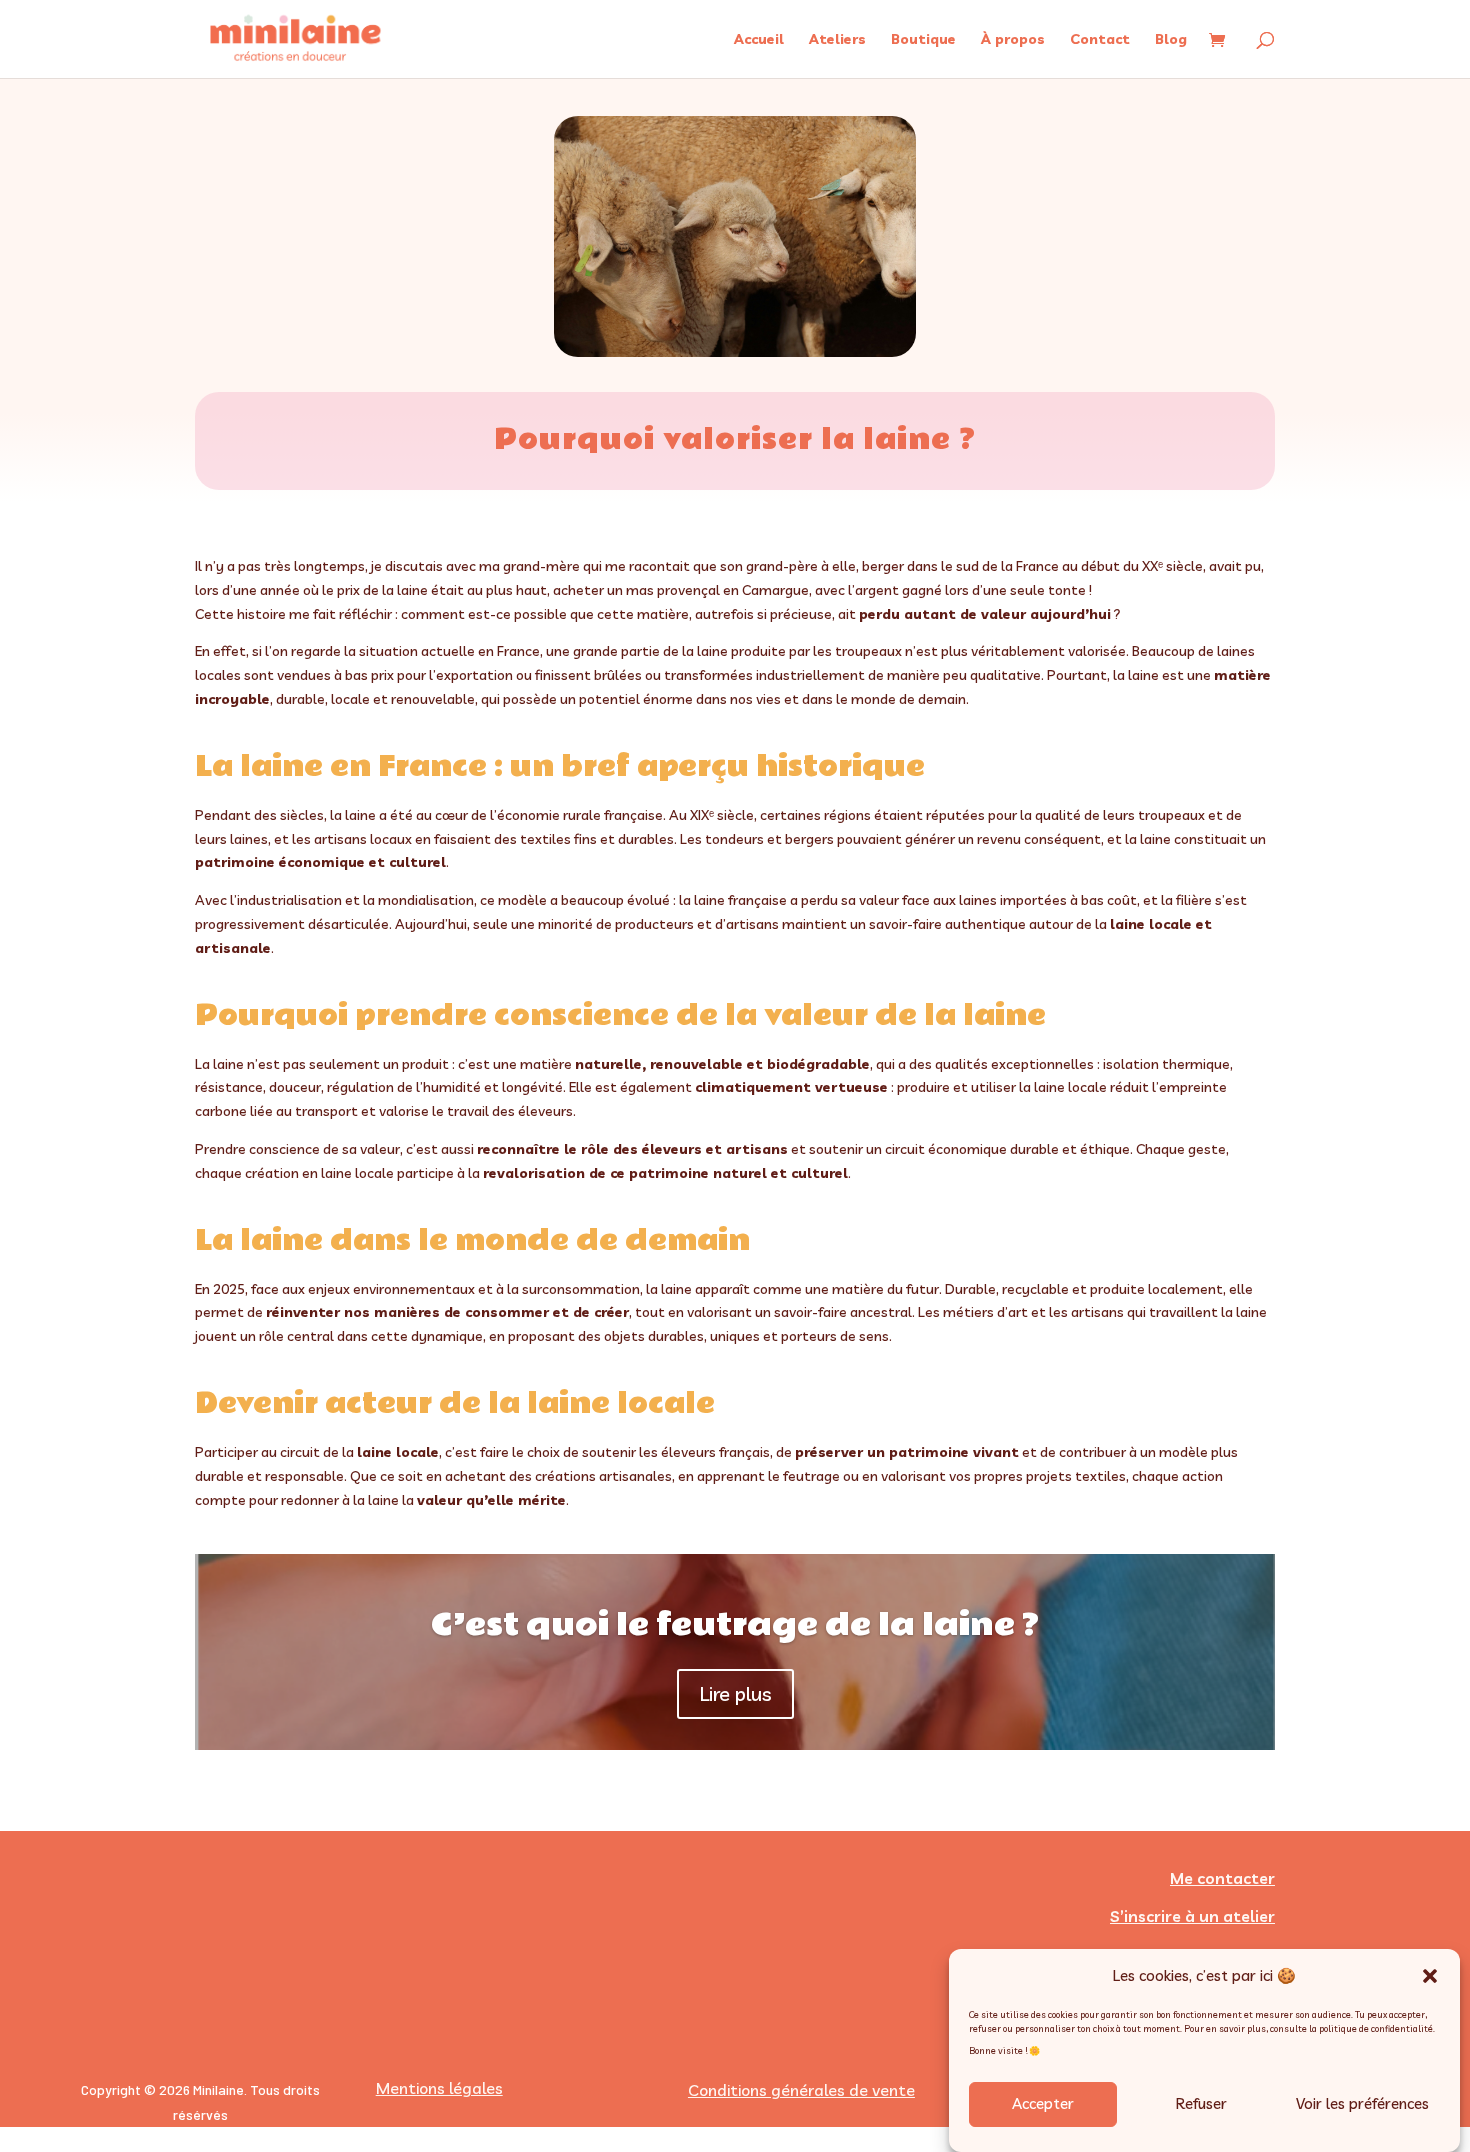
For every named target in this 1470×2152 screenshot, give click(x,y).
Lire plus (735, 1693)
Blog (1171, 40)
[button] (1430, 1976)
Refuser (1201, 2104)
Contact (1100, 40)
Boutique (923, 40)
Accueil (759, 40)
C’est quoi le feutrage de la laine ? (735, 1624)
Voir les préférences (1362, 2104)
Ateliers (837, 40)
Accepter (1043, 2104)
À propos (1013, 40)
